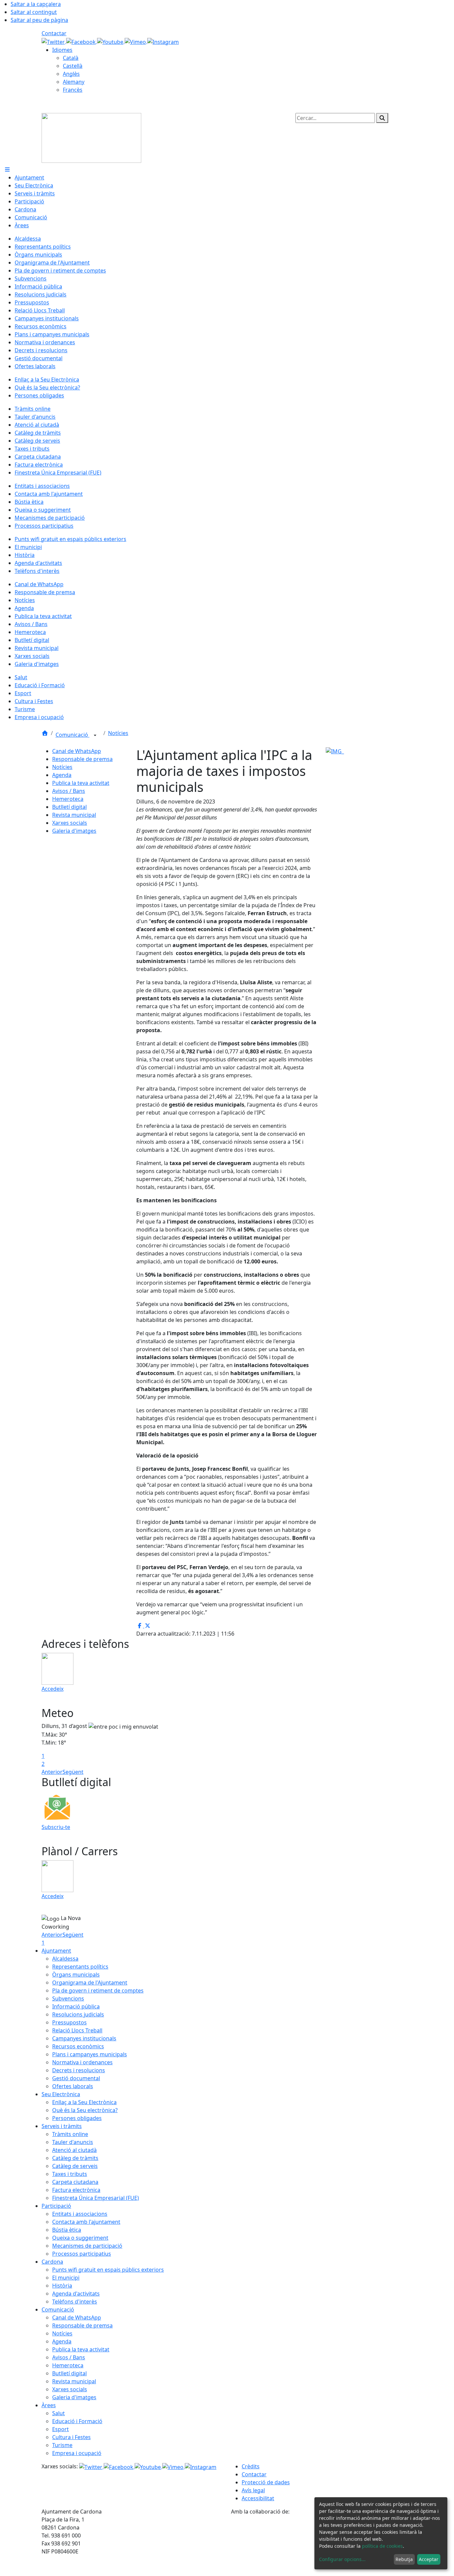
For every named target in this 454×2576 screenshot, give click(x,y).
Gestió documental (76, 2078)
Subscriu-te (56, 1827)
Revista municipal (74, 815)
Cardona (52, 2262)
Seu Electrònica (61, 2094)
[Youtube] (111, 41)
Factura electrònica (76, 2190)
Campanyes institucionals (84, 2038)
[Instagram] (163, 41)
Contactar (54, 33)
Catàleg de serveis (75, 2166)
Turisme (62, 2445)
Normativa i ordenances (82, 2062)
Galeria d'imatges (74, 831)
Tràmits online (70, 2134)
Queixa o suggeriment (80, 2238)
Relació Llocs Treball (77, 2030)
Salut (58, 2413)
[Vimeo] (136, 41)
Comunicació (72, 735)
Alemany (74, 82)
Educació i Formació (77, 2421)
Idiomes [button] (62, 50)
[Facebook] (82, 41)
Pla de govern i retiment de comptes (98, 1990)
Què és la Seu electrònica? (85, 2110)
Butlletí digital (69, 807)
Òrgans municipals (76, 1975)
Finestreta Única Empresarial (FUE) (96, 2198)
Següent (73, 1772)
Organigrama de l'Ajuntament (90, 1983)
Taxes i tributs (70, 2174)
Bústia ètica (67, 2230)
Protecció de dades (266, 2482)
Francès (73, 90)
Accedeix (53, 1689)
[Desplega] (95, 735)
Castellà (73, 66)
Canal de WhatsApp (77, 751)
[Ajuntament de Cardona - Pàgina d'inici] (91, 137)
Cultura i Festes (71, 2437)
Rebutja (404, 2559)
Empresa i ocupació (77, 2453)
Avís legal (253, 2490)
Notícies (118, 733)
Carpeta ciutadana (75, 2182)
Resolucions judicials (78, 2014)
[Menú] (7, 169)
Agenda (62, 775)
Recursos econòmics (78, 2046)
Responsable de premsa (82, 759)
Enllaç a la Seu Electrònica (84, 2102)
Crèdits (251, 2466)
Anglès (71, 74)
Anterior (52, 1772)
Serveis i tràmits (62, 2126)
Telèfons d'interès (75, 2302)
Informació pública (76, 2006)
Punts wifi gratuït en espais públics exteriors (108, 2270)
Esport (60, 2429)
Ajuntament (56, 1951)
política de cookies (382, 2546)
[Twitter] (54, 41)
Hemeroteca (68, 799)
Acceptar (429, 2559)
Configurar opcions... (342, 2559)
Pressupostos (69, 2022)
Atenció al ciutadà (74, 2150)
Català (71, 58)
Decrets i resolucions (79, 2070)
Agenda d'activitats (76, 2294)
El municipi (66, 2278)
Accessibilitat (258, 2498)
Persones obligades (77, 2118)
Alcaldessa (65, 1959)
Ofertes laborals (73, 2086)
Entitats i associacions (80, 2214)
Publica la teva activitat (81, 783)
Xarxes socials (70, 823)
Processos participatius (82, 2254)
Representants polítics (80, 1967)
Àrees (49, 2405)
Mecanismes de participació (87, 2246)
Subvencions (68, 1998)
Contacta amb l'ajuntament (86, 2222)
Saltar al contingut (34, 12)
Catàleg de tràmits (75, 2158)
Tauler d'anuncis (73, 2142)
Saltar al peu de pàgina (39, 20)
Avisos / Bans (69, 791)
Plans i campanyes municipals (90, 2054)
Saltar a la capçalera (36, 4)
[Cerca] (382, 118)
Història (62, 2286)
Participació (56, 2206)
